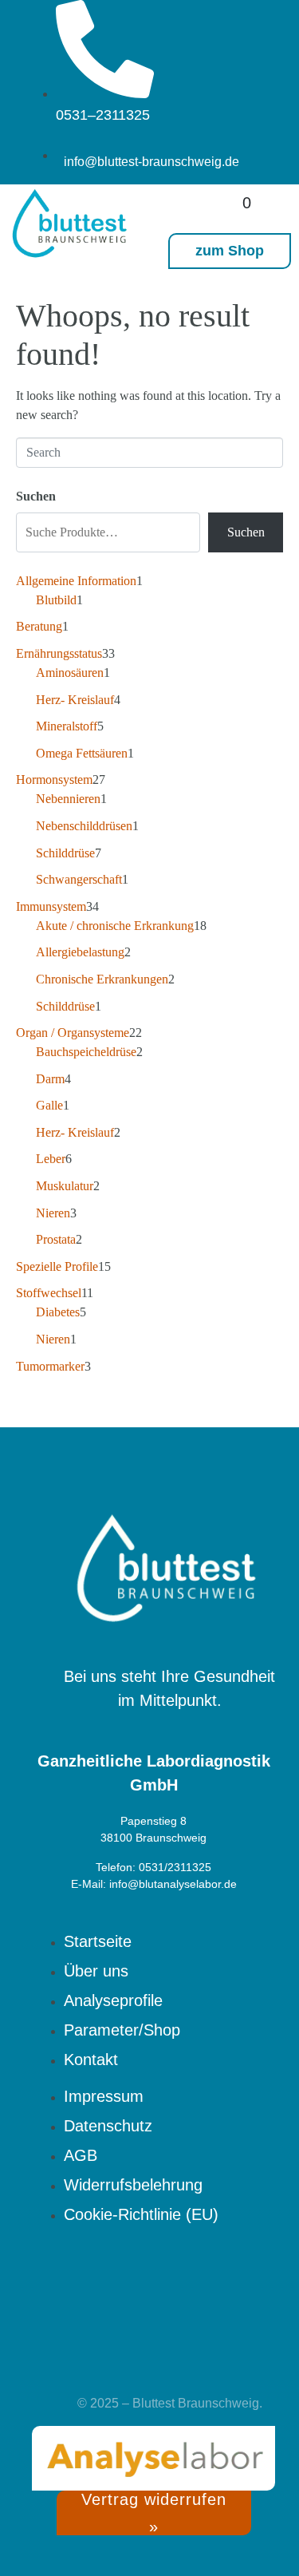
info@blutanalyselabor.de (173, 1884)
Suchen (36, 496)
